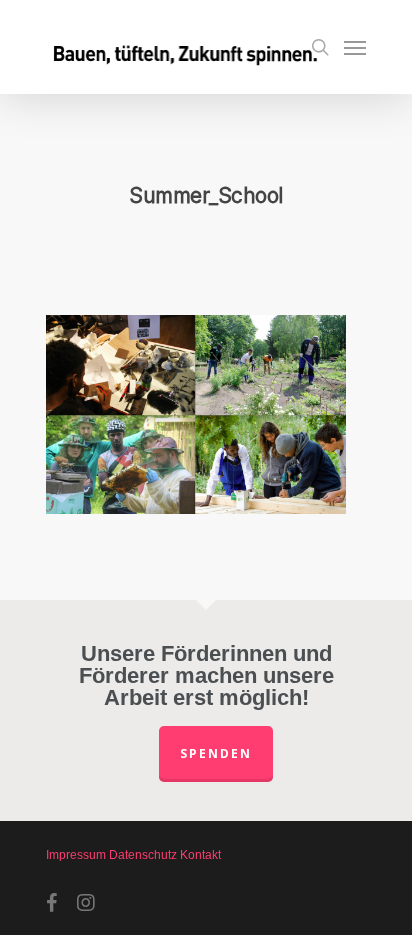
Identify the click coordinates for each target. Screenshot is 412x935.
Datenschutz (143, 855)
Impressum (76, 855)
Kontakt (200, 855)
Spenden (216, 753)
